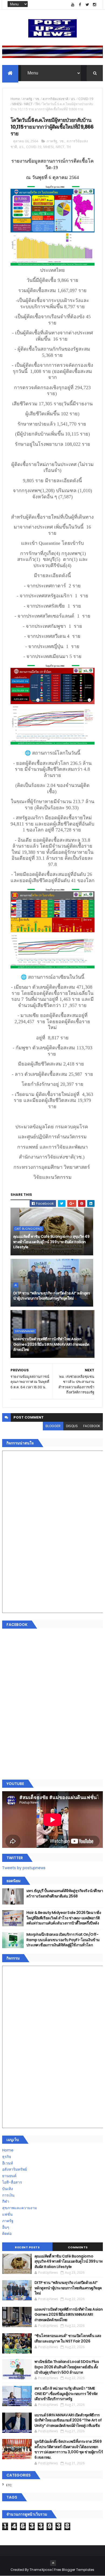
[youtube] (73, 5)
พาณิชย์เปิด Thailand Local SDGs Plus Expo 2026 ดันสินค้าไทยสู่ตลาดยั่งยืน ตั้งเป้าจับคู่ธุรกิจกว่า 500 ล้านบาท (67, 2367)
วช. (37, 99)
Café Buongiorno (28, 1229)
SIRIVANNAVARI (25, 1331)
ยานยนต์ (9, 2176)
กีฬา (6, 2201)
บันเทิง (8, 2189)
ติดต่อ (7, 2234)
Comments (78, 2247)
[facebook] (80, 5)
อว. (73, 99)
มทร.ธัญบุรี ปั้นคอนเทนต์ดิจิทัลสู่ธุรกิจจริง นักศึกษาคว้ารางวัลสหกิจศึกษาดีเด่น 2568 (65, 1893)
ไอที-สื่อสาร (12, 2182)
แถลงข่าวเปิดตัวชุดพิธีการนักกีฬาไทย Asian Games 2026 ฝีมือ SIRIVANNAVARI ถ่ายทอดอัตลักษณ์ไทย (51, 1344)
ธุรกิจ (7, 2157)
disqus (72, 1426)
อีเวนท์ (8, 2163)
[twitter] (87, 5)
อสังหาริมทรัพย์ (15, 2169)
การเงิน (8, 2195)
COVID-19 (86, 99)
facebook (92, 1426)
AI (16, 1285)
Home (15, 99)
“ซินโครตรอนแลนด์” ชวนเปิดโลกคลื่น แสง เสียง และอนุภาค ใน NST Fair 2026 (68, 2338)
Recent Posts (27, 2247)
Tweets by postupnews (24, 1868)
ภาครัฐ (27, 99)
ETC (9, 2485)
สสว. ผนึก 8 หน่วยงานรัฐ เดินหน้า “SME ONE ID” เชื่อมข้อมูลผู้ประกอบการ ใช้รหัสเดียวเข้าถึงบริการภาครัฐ (66, 2394)
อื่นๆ (6, 2227)
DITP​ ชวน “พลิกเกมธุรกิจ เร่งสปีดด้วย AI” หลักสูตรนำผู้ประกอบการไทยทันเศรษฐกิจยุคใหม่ (52, 1296)
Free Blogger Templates (74, 2570)
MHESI (17, 104)
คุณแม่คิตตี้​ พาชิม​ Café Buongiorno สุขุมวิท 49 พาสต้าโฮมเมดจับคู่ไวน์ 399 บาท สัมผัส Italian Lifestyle (51, 1242)
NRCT (28, 104)
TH (37, 104)
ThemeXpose (41, 2570)
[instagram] (94, 5)
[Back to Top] (53, 2563)
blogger (53, 1426)
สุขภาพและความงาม (20, 2208)
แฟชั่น (7, 2214)
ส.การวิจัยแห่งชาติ (55, 99)
